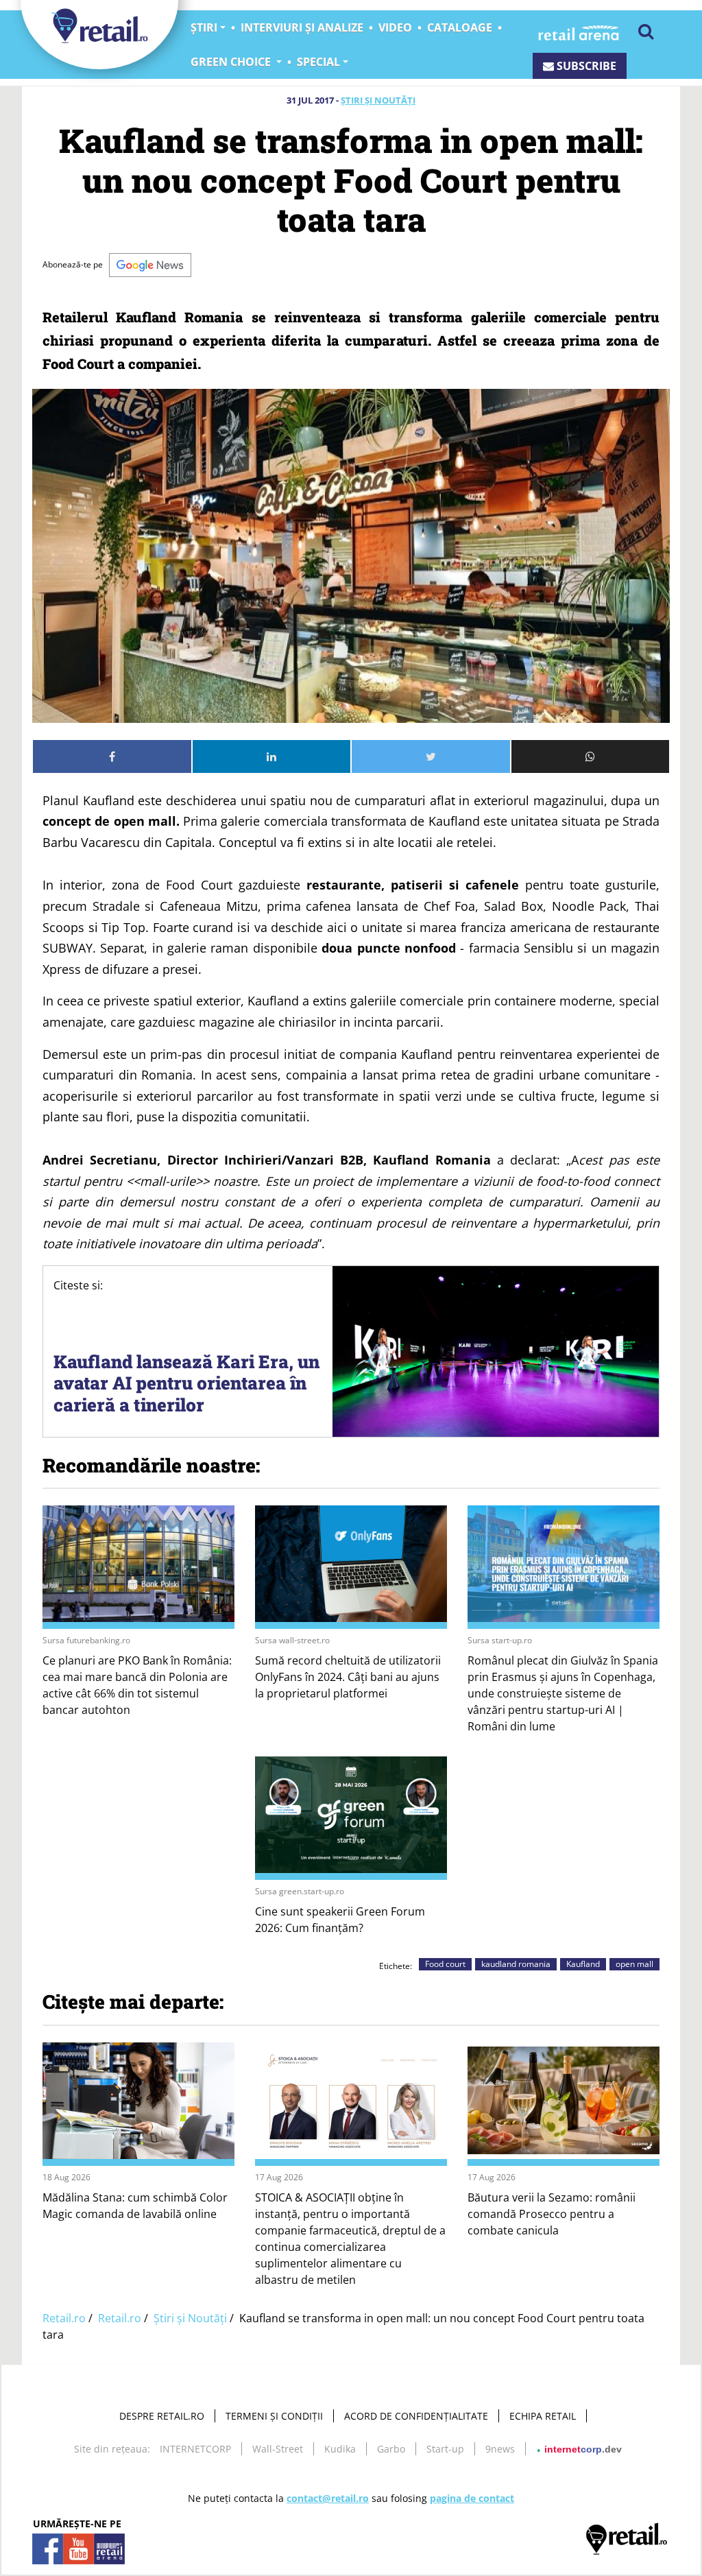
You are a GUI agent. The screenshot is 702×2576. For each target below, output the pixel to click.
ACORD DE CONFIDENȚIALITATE (416, 2416)
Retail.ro (64, 2318)
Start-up (445, 2449)
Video (395, 27)
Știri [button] (204, 27)
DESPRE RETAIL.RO (162, 2416)
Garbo (391, 2449)
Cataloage (460, 27)
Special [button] (318, 62)
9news (500, 2449)
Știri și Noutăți (378, 100)
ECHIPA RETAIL (543, 2416)
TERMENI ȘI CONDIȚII (274, 2416)
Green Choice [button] (232, 62)
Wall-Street (278, 2449)
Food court (445, 1964)
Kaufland (583, 1964)
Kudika (340, 2449)
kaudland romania (516, 1964)
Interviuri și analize (302, 27)
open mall (634, 1964)
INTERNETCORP (195, 2449)
